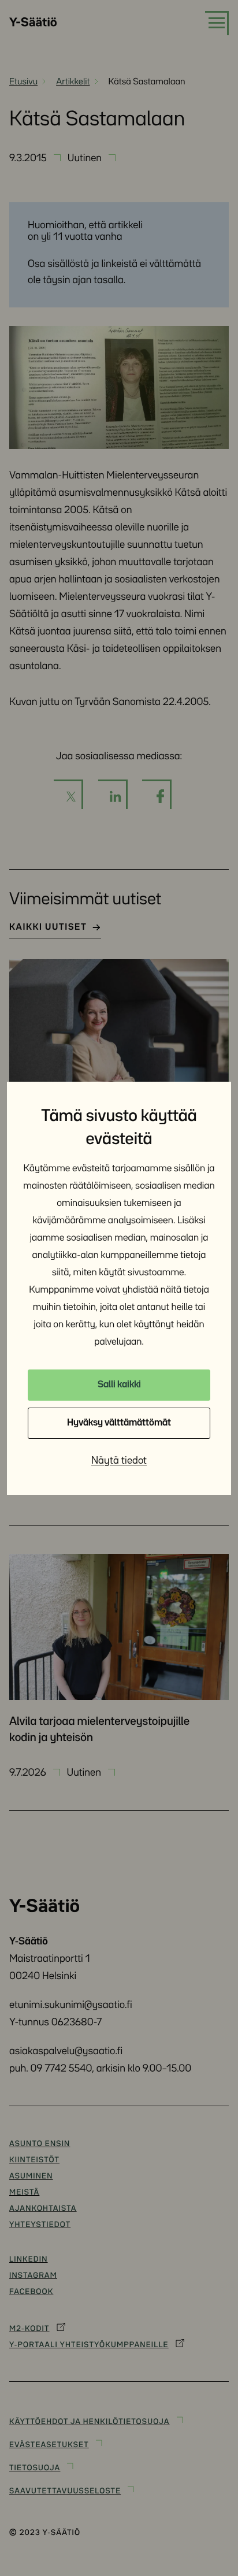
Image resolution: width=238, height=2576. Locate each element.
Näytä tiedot (119, 1461)
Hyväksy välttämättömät (119, 1423)
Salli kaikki (119, 1385)
